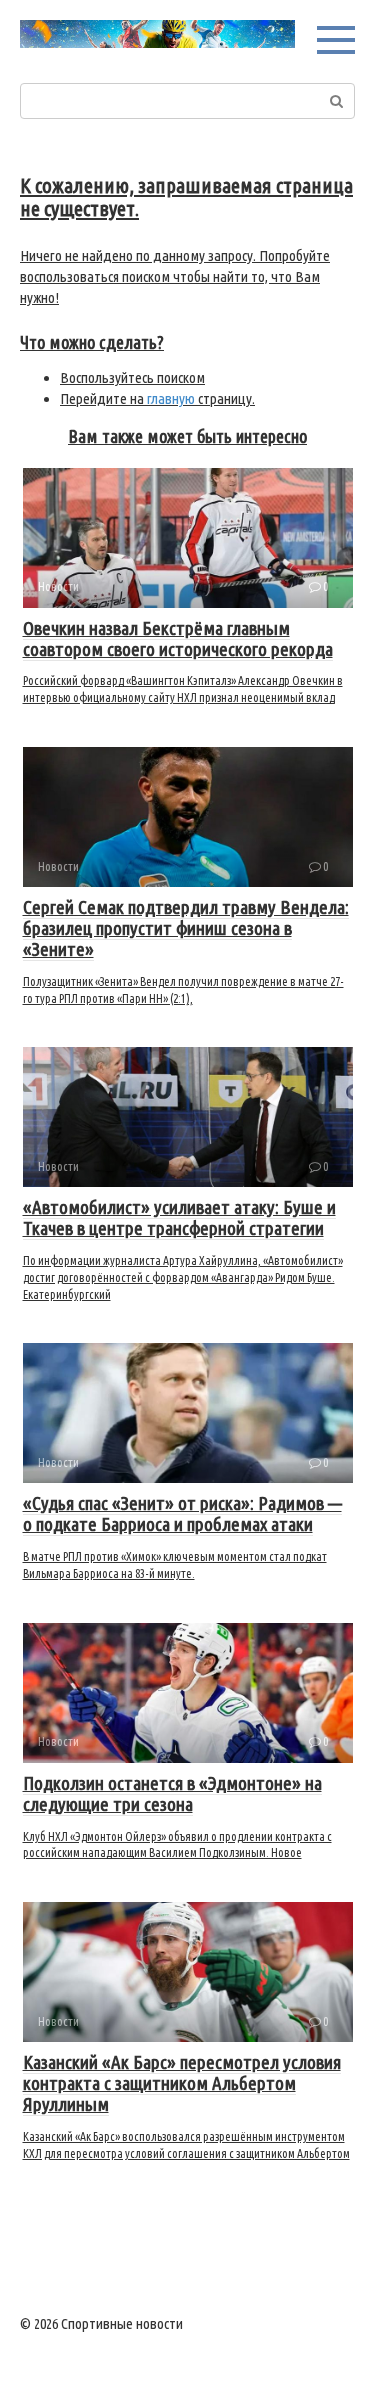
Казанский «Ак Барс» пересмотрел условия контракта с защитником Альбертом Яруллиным (182, 2083)
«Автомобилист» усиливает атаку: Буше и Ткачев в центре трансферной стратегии (179, 1217)
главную (171, 398)
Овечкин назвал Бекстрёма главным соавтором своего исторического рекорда (178, 638)
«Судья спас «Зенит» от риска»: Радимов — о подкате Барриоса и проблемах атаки (182, 1513)
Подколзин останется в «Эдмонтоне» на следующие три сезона (172, 1793)
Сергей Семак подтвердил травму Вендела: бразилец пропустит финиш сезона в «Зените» (186, 928)
